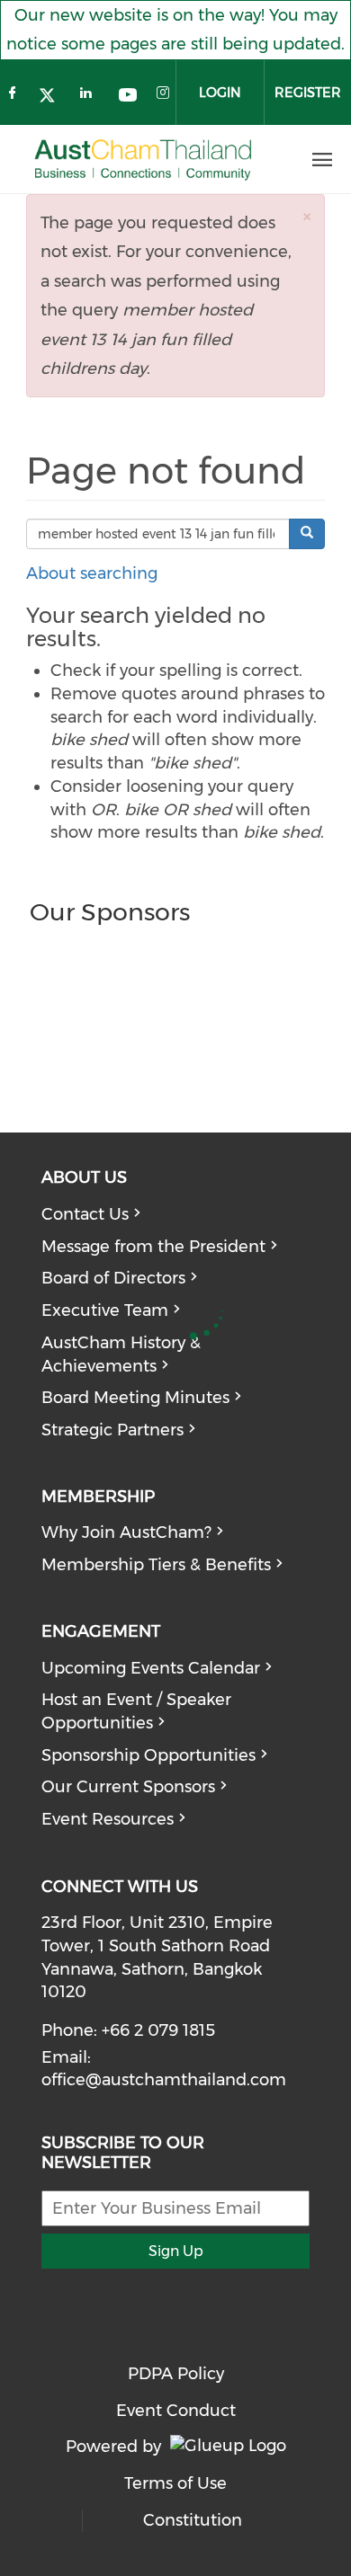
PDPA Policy (176, 2374)
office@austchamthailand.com (164, 2080)
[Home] (143, 160)
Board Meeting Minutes (135, 1398)
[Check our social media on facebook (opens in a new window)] (14, 97)
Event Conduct (176, 2411)
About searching (92, 573)
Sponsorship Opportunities (148, 1755)
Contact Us (85, 1214)
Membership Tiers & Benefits (156, 1565)
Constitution (193, 2520)
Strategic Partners (112, 1430)
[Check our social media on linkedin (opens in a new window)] (90, 97)
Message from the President (153, 1247)
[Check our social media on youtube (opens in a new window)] (128, 97)
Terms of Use (175, 2483)
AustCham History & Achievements (121, 1355)
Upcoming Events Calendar (151, 1668)
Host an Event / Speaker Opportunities (136, 1711)
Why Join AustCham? (126, 1532)
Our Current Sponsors (128, 1787)
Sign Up (176, 2251)
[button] (307, 216)
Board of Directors (113, 1278)
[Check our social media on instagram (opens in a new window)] (166, 97)
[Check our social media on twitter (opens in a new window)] (52, 97)
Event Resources (108, 1819)
